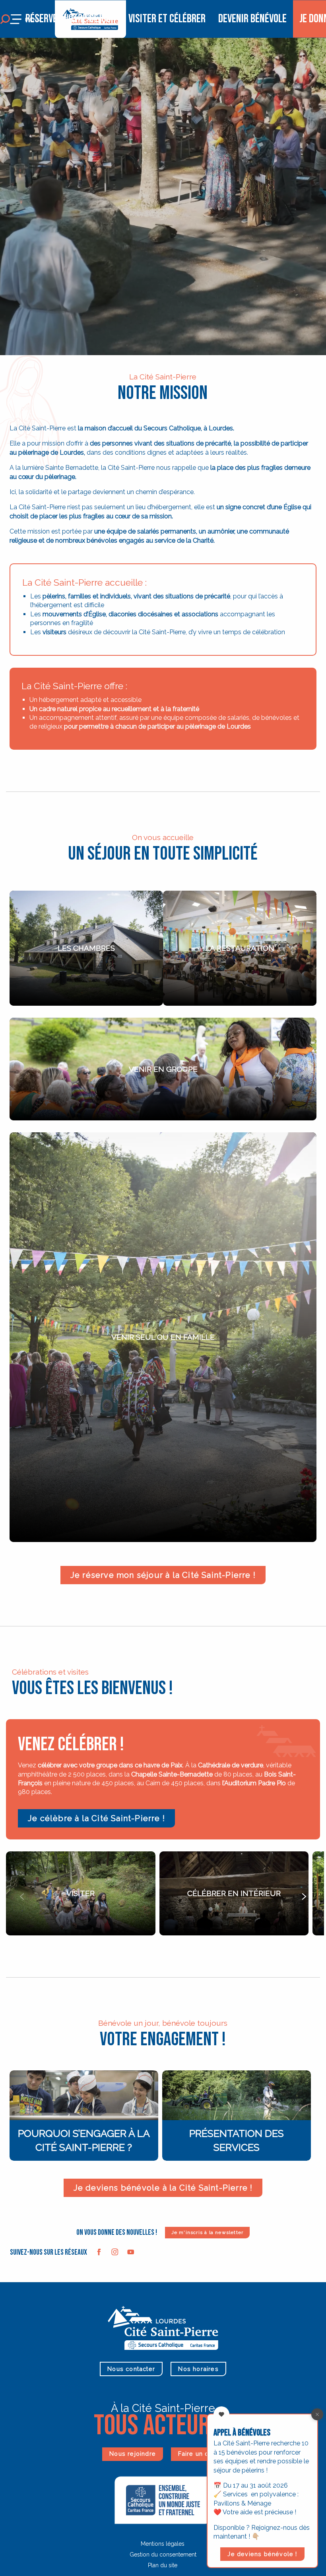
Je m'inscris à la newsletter (208, 2232)
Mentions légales (163, 2544)
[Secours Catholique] (163, 2499)
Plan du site (163, 2565)
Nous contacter (131, 2369)
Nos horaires (198, 2369)
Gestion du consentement (163, 2555)
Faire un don (197, 2454)
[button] (22, 1896)
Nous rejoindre (133, 2454)
